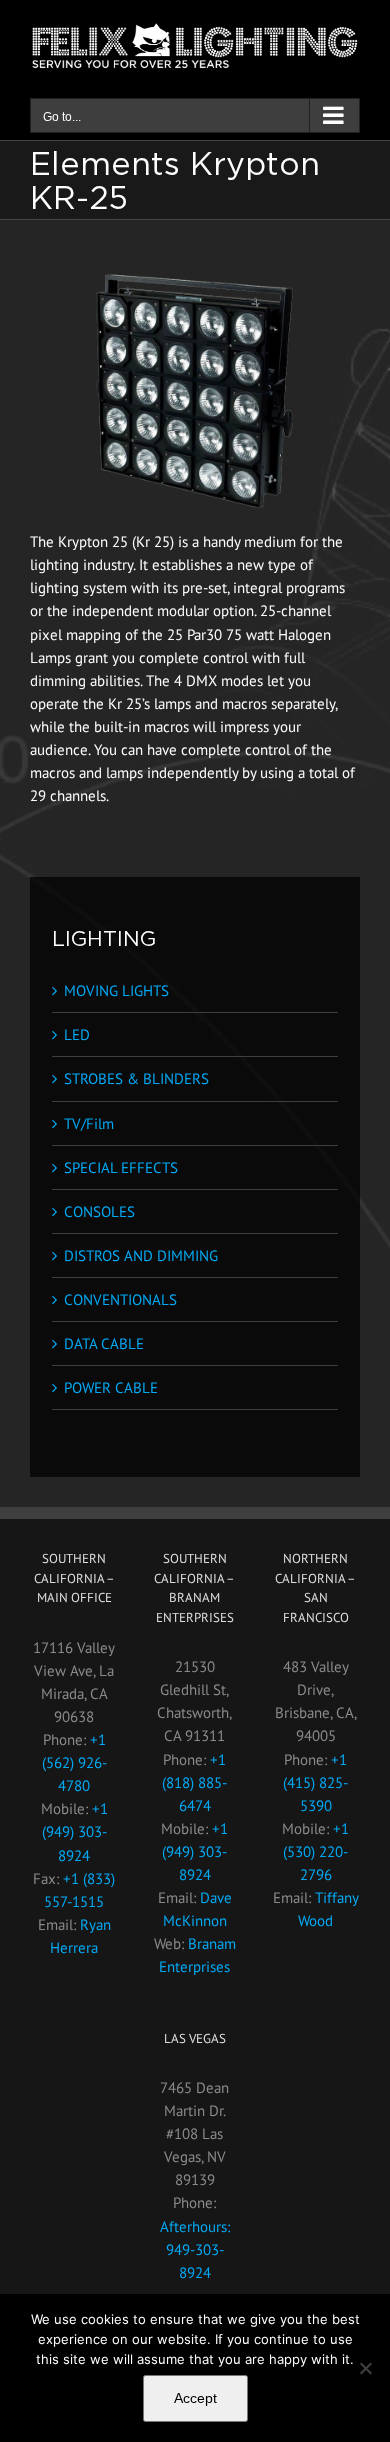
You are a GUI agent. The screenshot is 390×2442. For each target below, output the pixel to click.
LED (77, 1034)
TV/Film (89, 1123)
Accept (195, 2398)
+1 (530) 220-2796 (316, 1851)
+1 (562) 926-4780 (74, 1762)
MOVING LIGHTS (116, 990)
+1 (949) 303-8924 (75, 1831)
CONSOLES (99, 1211)
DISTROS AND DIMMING (141, 1255)
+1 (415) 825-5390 (315, 1782)
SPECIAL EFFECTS (121, 1167)
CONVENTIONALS (120, 1299)
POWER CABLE (111, 1387)
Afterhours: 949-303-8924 (195, 2249)
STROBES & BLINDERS (136, 1078)
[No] (365, 2368)
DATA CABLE (104, 1343)
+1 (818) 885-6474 (194, 1782)
